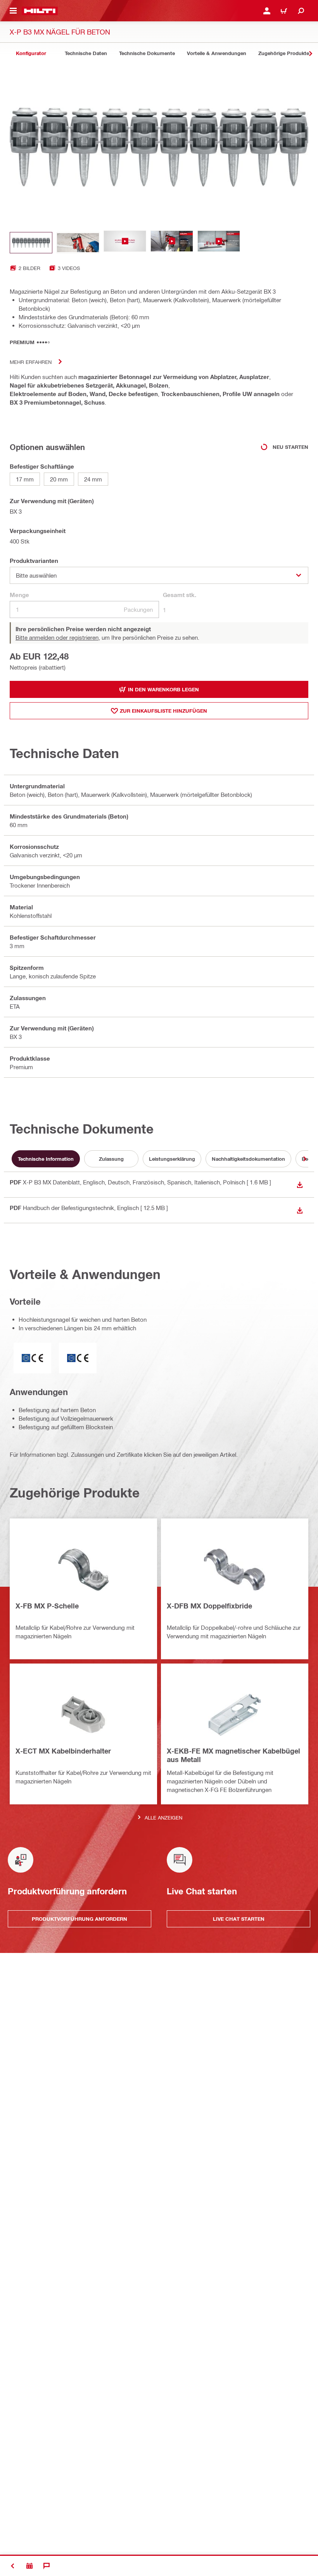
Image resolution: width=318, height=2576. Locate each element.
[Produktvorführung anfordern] (29, 2566)
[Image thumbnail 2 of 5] (78, 243)
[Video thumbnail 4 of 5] (172, 243)
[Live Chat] (47, 2566)
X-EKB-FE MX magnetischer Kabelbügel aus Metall (233, 1755)
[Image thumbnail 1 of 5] (31, 243)
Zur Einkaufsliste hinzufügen (163, 711)
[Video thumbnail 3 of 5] (125, 243)
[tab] (31, 53)
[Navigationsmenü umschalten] (13, 11)
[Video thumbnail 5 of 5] (219, 243)
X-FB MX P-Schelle (47, 1606)
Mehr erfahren (31, 362)
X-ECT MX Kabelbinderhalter (63, 1751)
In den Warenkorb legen (163, 689)
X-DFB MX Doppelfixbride (209, 1606)
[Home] (40, 11)
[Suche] (301, 11)
